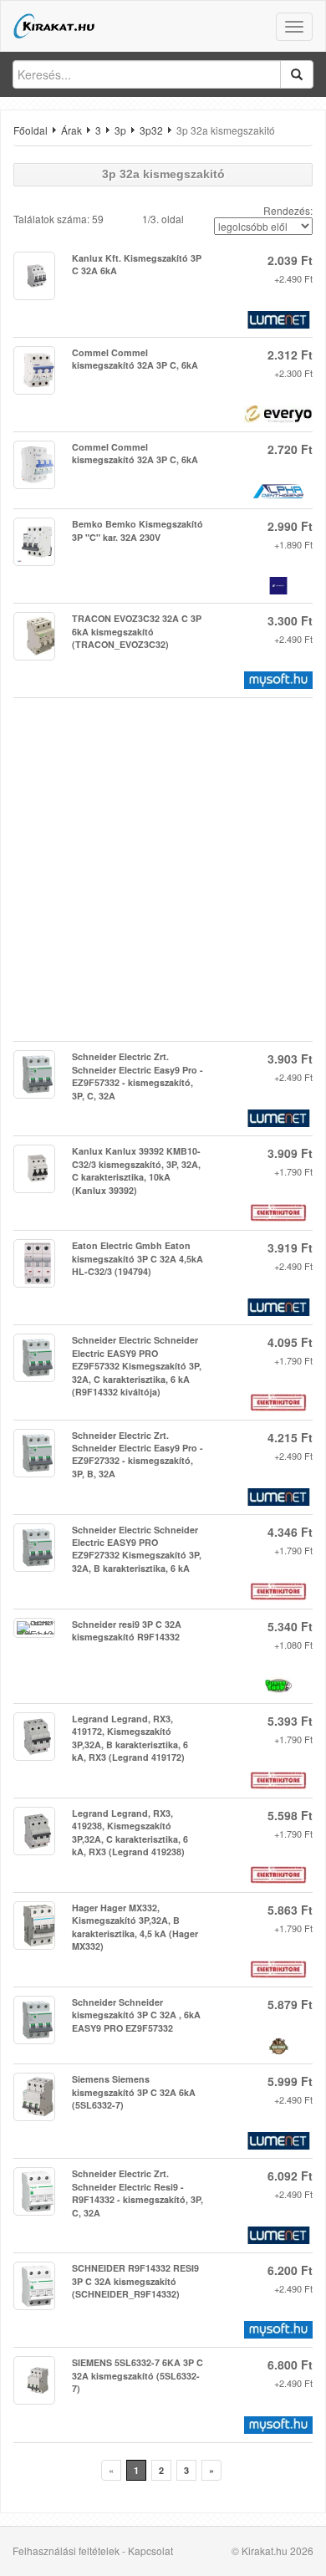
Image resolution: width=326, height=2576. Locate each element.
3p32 (151, 130)
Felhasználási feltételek (66, 2550)
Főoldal (31, 130)
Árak (71, 130)
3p (120, 130)
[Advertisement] (163, 870)
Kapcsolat (150, 2550)
